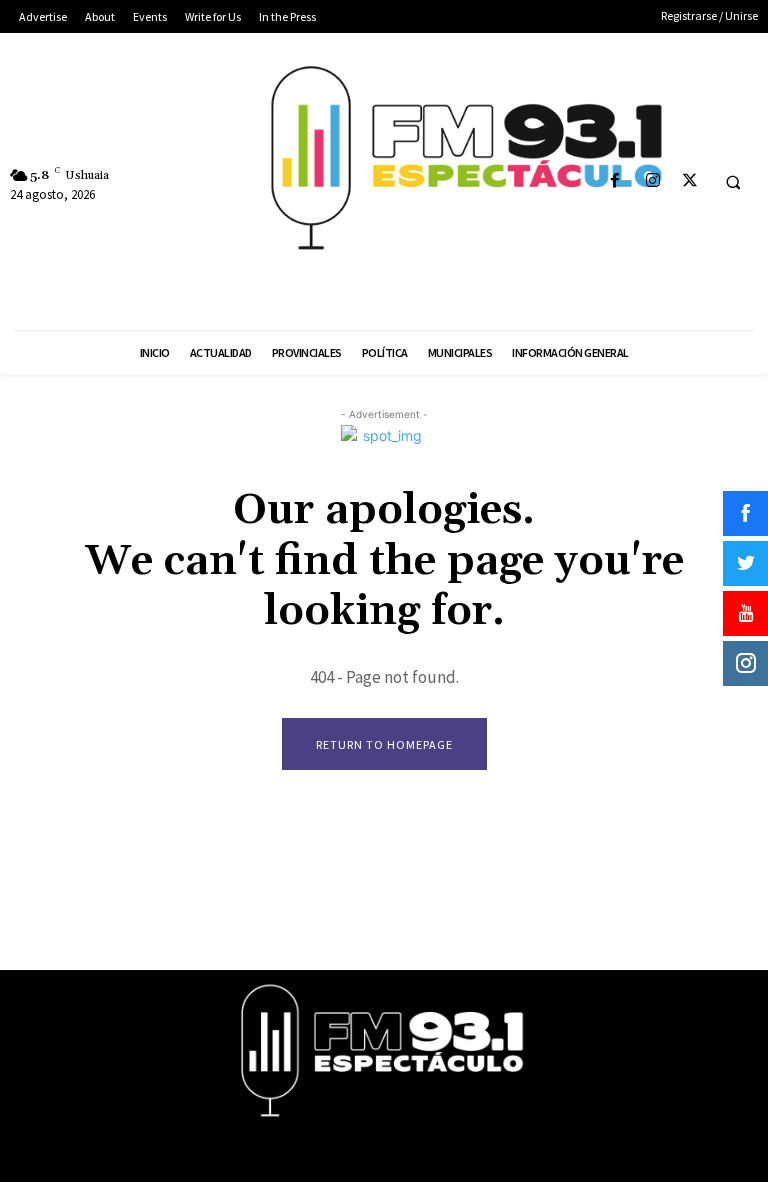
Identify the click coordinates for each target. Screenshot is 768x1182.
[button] (733, 182)
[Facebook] (615, 181)
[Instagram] (652, 181)
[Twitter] (689, 181)
